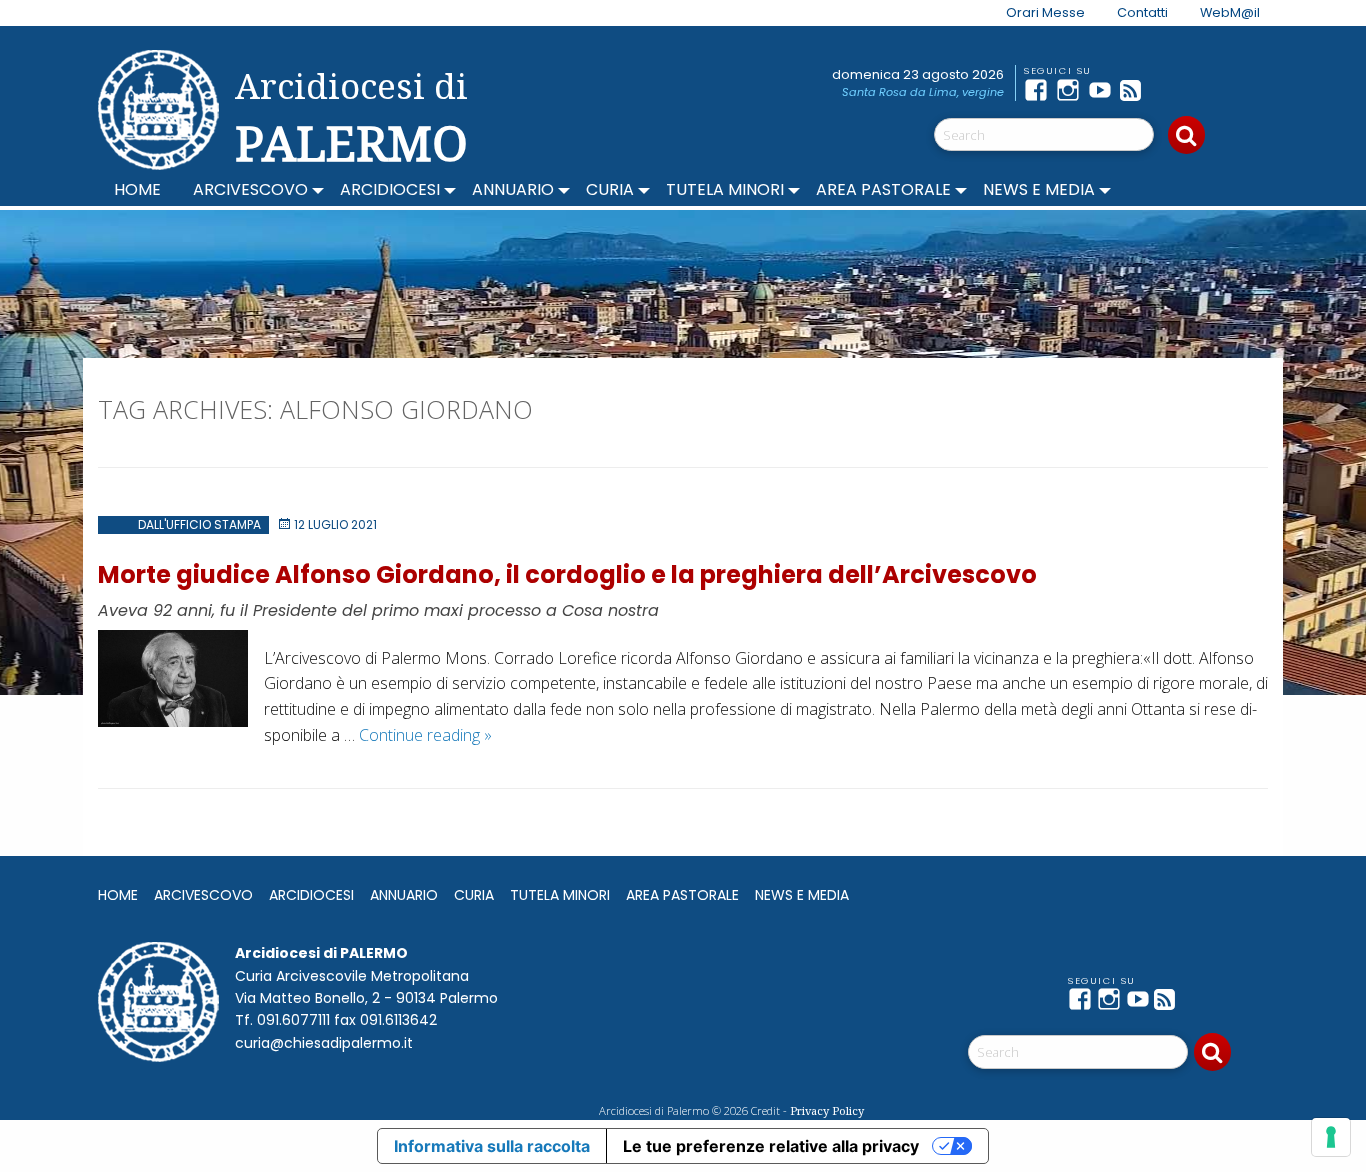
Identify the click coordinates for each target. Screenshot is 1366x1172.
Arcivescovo (250, 189)
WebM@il (1230, 12)
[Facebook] (1040, 90)
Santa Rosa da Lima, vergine (923, 92)
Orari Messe (1045, 12)
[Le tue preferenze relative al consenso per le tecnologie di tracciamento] (1331, 1137)
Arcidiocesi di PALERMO (351, 118)
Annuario (513, 189)
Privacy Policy (827, 1110)
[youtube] (1104, 90)
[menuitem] (1033, 13)
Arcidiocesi (390, 189)
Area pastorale (883, 189)
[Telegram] (1168, 90)
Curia (610, 189)
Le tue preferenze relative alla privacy (771, 1146)
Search (1186, 135)
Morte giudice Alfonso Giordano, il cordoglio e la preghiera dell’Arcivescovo (567, 574)
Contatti (1142, 12)
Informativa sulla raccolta (492, 1146)
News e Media (1039, 189)
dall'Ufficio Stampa (199, 524)
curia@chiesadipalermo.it (324, 1043)
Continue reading (425, 735)
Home (137, 189)
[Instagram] (1072, 90)
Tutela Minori (725, 189)
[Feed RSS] (1136, 90)
